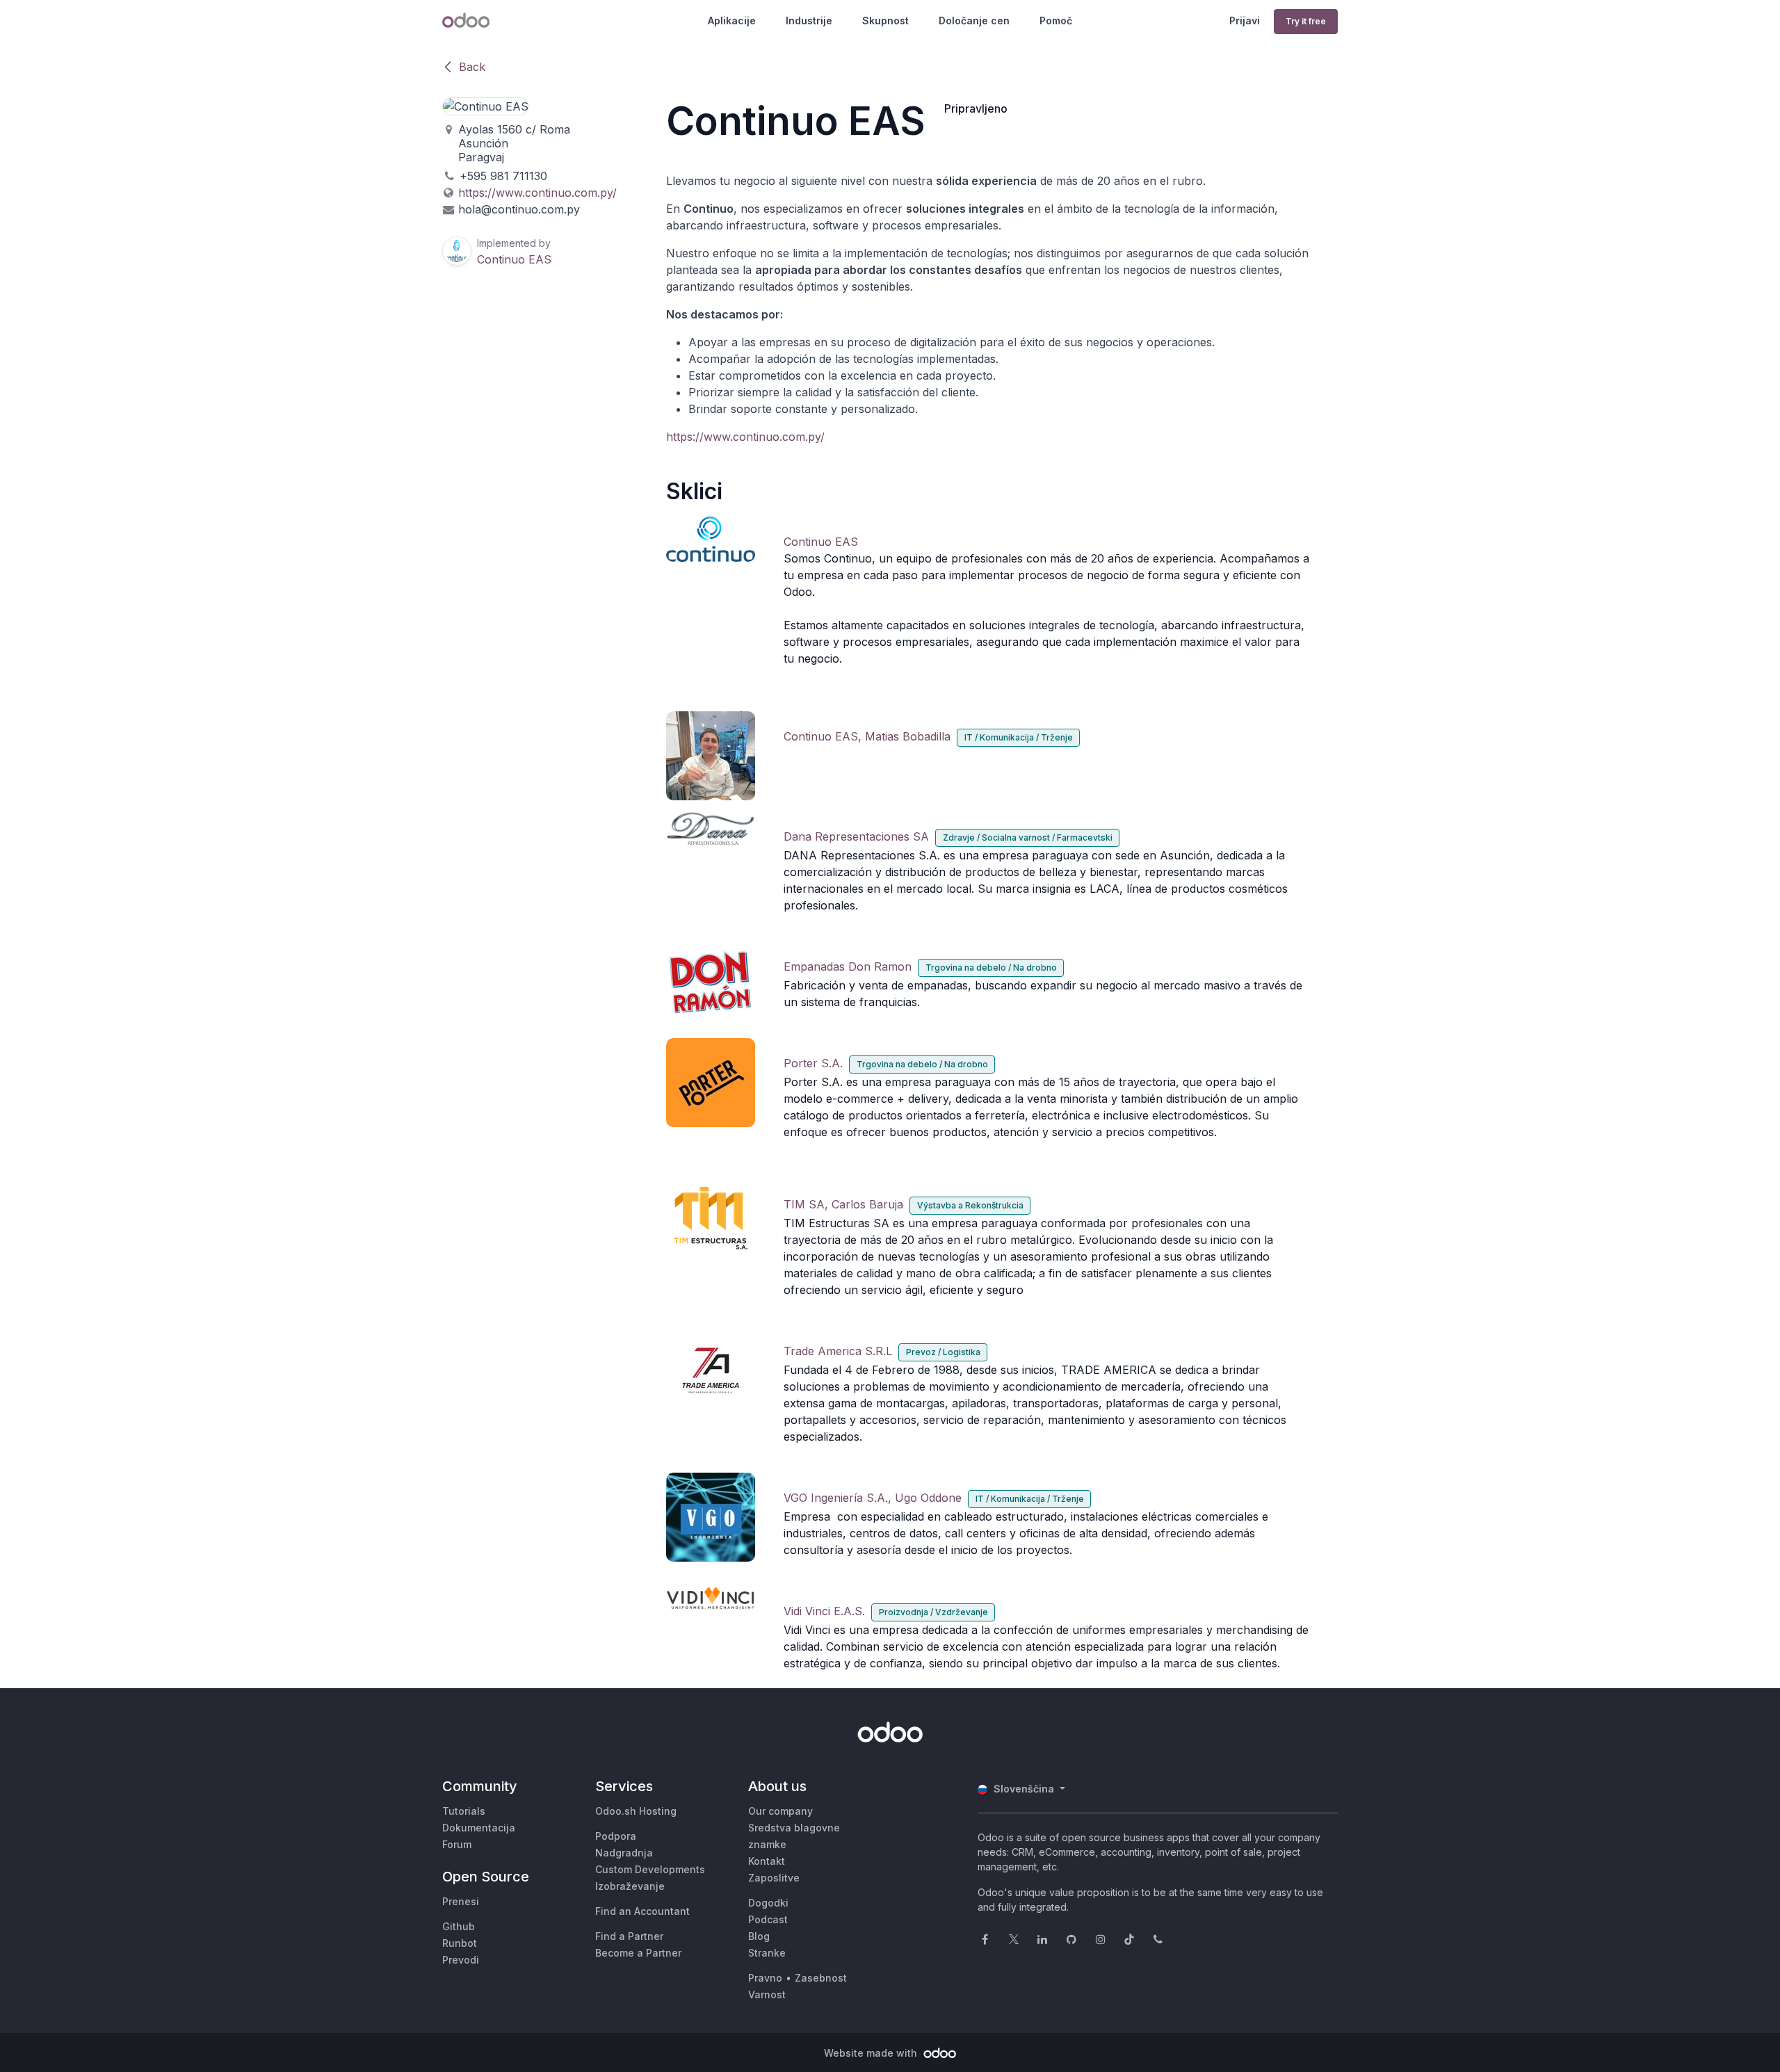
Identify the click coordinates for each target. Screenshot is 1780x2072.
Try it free (1306, 21)
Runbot (460, 1943)
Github (459, 1926)
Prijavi (1245, 21)
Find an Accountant (642, 1911)
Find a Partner (629, 1936)
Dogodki (768, 1903)
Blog (759, 1936)
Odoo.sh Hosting (636, 1811)
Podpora (616, 1836)
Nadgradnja (624, 1853)
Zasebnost (821, 1978)
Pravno (765, 1978)
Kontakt (767, 1861)
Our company (780, 1811)
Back (472, 67)
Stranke (767, 1953)
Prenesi (461, 1901)
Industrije (809, 21)
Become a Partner (638, 1953)
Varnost (767, 1994)
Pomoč (1056, 21)
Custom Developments (650, 1869)
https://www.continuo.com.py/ (745, 437)
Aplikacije (732, 21)
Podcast (768, 1919)
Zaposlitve (774, 1878)
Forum (457, 1844)
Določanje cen (974, 21)
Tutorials (464, 1811)
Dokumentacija (479, 1828)
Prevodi (461, 1960)
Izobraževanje (630, 1886)
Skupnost (885, 21)
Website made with (872, 2053)
